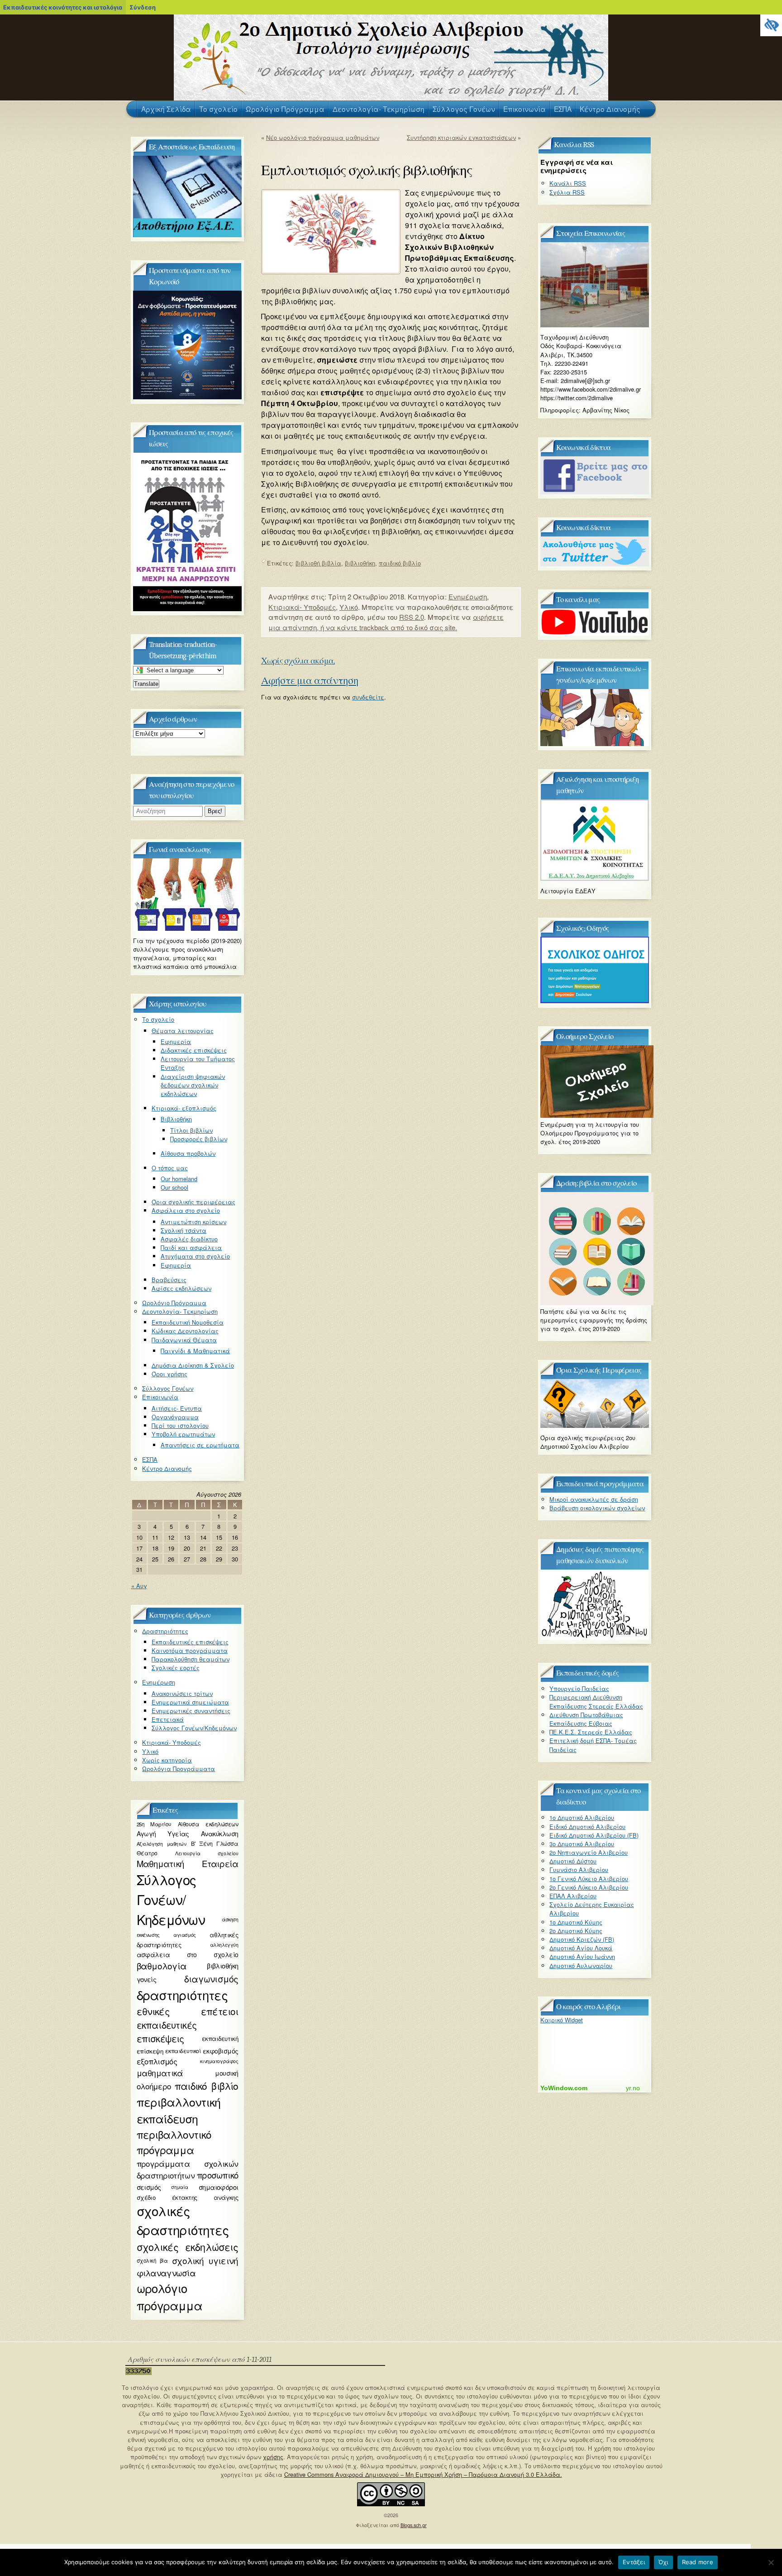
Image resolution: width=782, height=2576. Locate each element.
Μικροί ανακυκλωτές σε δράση (594, 1499)
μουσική (226, 2073)
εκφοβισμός (220, 2051)
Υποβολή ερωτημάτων (183, 1434)
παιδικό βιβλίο (400, 563)
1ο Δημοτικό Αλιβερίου (582, 1817)
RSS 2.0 (412, 617)
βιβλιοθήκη (360, 563)
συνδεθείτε (368, 697)
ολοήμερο (154, 2086)
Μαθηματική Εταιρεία (188, 1863)
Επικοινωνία (160, 1397)
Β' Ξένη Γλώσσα (215, 1843)
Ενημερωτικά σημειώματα (190, 1702)
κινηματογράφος (219, 2061)
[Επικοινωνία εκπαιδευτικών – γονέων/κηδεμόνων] (595, 744)
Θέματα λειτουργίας (183, 1031)
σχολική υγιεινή (205, 2260)
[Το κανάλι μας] (595, 633)
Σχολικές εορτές (176, 1668)
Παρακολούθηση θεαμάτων (191, 1659)
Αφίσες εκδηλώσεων (181, 1288)
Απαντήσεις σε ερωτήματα (200, 1445)
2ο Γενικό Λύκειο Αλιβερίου (589, 1887)
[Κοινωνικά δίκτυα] (595, 492)
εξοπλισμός (157, 2061)
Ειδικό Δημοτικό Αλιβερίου (587, 1827)
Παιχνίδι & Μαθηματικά (195, 1351)
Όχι (663, 2562)
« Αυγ (139, 1586)
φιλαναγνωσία (166, 2273)
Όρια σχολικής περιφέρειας (193, 1202)
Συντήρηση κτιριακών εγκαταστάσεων (461, 137)
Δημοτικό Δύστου (573, 1861)
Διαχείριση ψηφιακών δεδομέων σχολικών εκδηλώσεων (193, 1085)
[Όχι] (771, 2562)
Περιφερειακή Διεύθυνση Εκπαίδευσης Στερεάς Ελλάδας (596, 1701)
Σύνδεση (143, 7)
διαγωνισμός (211, 1979)
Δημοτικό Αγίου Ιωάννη (582, 1956)
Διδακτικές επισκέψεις (194, 1050)
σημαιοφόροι (219, 2187)
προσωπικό (217, 2175)
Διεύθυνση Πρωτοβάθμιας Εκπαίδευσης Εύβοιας (586, 1719)
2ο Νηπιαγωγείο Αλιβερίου (589, 1852)
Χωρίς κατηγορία (167, 1760)
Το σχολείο (158, 1019)
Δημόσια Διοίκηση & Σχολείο (193, 1365)
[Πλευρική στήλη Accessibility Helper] (771, 25)
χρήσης (273, 2457)
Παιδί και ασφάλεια (191, 1247)
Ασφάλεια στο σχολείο (186, 1210)
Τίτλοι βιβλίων (191, 1130)
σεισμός (149, 2187)
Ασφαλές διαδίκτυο (189, 1239)
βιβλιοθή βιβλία (318, 563)
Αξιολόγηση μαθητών (162, 1843)
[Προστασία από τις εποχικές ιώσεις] (187, 609)
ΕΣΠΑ (150, 1459)
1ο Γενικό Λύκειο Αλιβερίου (589, 1879)
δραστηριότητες (182, 1995)
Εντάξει (634, 2562)
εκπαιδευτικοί (183, 2051)
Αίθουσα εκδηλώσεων (208, 1824)
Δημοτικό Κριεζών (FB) (582, 1939)
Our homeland (179, 1179)
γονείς (147, 1979)
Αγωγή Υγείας (163, 1834)
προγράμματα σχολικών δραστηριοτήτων (188, 2169)
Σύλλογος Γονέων (168, 1388)
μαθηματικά (160, 2073)
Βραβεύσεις (169, 1280)
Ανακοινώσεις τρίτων (182, 1693)
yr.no (633, 2088)
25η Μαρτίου (154, 1824)
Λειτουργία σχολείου (207, 1853)
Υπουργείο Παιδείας (579, 1688)
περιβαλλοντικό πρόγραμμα (174, 2142)
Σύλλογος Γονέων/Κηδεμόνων (194, 1728)
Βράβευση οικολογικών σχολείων (597, 1508)
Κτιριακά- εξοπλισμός (184, 1108)
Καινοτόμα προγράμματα (190, 1650)
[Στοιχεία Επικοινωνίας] (595, 325)
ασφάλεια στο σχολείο (188, 1954)
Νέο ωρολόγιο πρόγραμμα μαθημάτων (323, 137)
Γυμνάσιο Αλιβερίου (579, 1870)
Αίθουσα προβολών (188, 1153)
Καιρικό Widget (562, 2020)
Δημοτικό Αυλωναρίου (581, 1966)
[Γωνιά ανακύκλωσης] (187, 928)
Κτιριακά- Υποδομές (302, 607)
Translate (146, 684)
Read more (698, 2562)
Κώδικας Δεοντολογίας (185, 1331)
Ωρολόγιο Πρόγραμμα (174, 1303)
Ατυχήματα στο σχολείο (195, 1256)
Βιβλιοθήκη (176, 1119)
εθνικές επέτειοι (188, 2011)
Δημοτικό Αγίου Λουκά (581, 1948)
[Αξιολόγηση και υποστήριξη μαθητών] (595, 879)
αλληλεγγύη (224, 1945)
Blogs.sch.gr (414, 2525)
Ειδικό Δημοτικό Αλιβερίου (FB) (594, 1835)
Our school (174, 1187)
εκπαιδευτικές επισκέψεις (167, 2032)
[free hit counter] (138, 2373)
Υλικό (349, 607)
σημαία (179, 2187)
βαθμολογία (162, 1966)
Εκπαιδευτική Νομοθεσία (188, 1322)
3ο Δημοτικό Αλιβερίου (582, 1844)
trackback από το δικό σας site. (408, 627)
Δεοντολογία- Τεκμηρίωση (180, 1311)
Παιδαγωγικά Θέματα (184, 1340)
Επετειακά (168, 1719)
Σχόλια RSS (567, 192)
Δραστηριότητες (165, 1631)
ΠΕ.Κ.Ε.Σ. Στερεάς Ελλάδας (591, 1732)
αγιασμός (185, 1935)
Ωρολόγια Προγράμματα (179, 1769)
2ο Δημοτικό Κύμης (576, 1931)
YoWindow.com (564, 2088)
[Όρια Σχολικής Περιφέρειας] (595, 1425)
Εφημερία (176, 1041)
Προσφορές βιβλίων (199, 1139)
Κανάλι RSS (568, 183)
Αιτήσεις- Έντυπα (177, 1408)
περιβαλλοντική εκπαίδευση (179, 2110)
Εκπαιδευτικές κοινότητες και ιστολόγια (63, 7)
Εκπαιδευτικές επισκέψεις (190, 1642)
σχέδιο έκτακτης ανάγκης (188, 2197)
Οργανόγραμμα (175, 1417)
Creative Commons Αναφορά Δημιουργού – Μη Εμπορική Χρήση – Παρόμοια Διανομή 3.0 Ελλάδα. (423, 2474)
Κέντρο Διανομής (167, 1468)
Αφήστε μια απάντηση (310, 681)
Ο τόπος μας (170, 1168)
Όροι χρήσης (169, 1374)
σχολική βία (152, 2260)
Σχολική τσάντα (184, 1230)
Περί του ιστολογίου (180, 1425)
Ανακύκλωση (219, 1834)
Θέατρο (147, 1853)
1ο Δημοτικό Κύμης (576, 1922)
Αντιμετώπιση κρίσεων (193, 1222)
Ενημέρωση (468, 596)
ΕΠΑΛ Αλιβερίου (573, 1896)
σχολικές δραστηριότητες (183, 2220)
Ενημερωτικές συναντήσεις (191, 1711)
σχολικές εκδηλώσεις (188, 2247)
